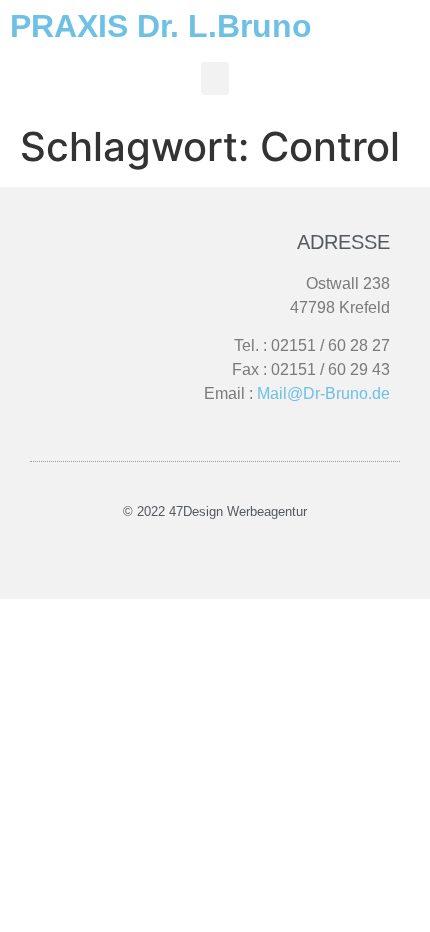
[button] (215, 78)
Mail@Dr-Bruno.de (323, 393)
